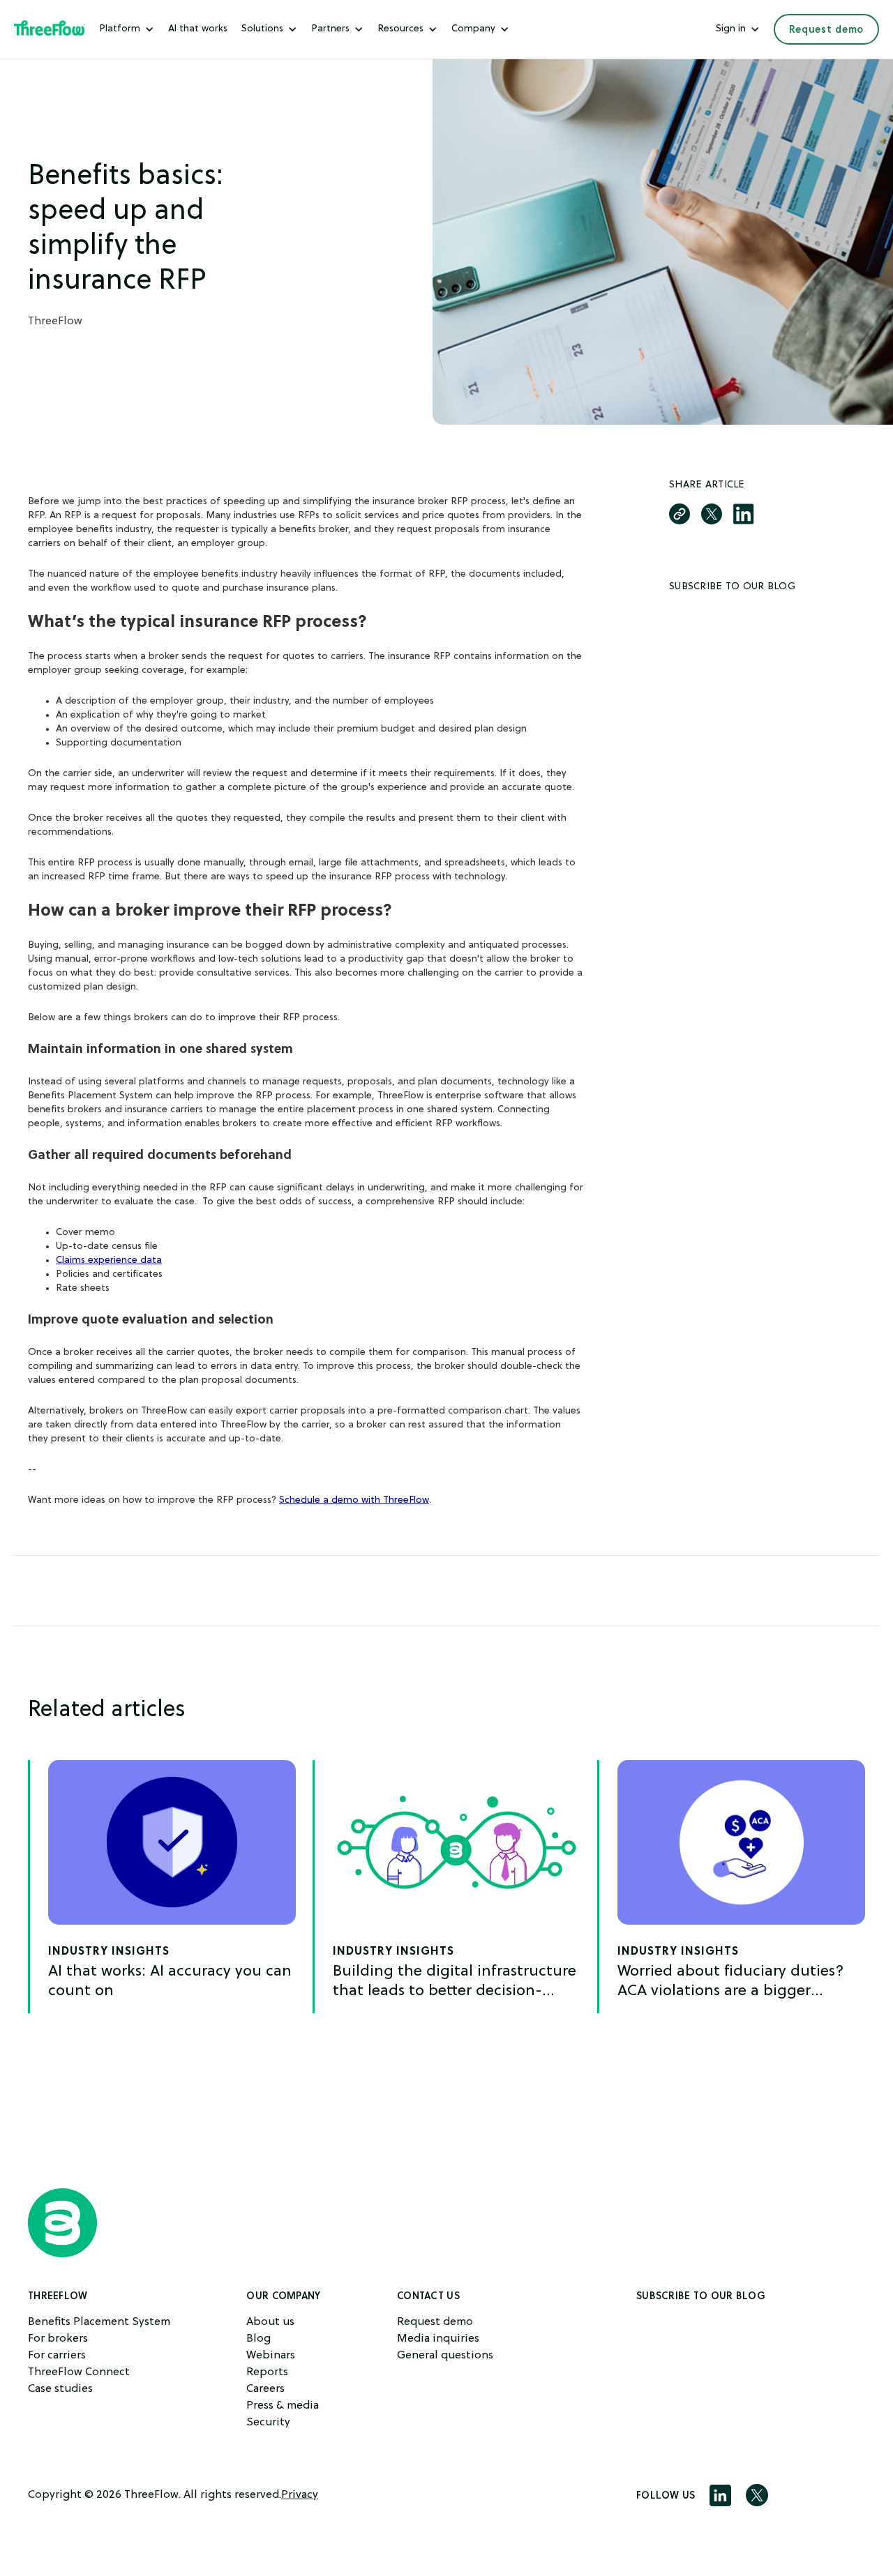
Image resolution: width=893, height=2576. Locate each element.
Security (268, 2423)
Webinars (271, 2356)
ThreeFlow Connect (79, 2372)
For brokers (58, 2339)
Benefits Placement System (99, 2322)
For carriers (57, 2356)
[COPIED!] (680, 514)
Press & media (283, 2406)
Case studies (60, 2389)
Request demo (826, 29)
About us (270, 2322)
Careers (265, 2389)
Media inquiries (438, 2339)
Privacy (300, 2495)
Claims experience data (109, 1260)
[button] (127, 29)
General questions (445, 2356)
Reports (267, 2372)
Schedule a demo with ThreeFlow (354, 1500)
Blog (258, 2339)
